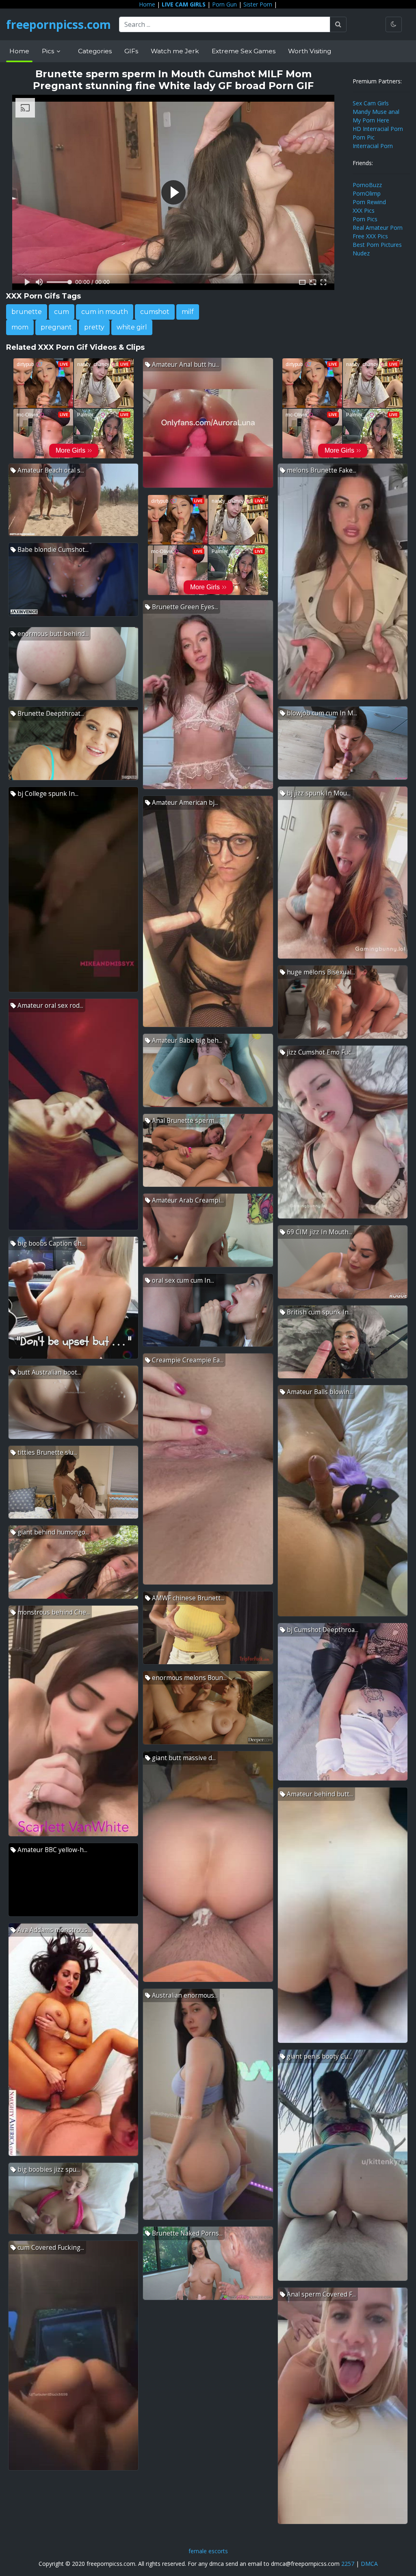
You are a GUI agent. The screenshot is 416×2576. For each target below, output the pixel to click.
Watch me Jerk (175, 51)
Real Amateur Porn (378, 228)
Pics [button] (49, 51)
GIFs (131, 51)
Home (147, 4)
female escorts (208, 2551)
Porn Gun (224, 4)
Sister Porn (258, 4)
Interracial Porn (373, 146)
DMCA (369, 2564)
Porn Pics (365, 219)
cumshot (155, 312)
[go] (338, 24)
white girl (132, 327)
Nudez (361, 253)
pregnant (56, 327)
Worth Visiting (310, 51)
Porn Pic (364, 137)
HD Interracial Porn (378, 129)
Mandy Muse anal (376, 112)
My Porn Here (371, 120)
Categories (95, 51)
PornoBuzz (367, 185)
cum (62, 312)
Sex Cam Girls (371, 103)
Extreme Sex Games (244, 51)
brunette (27, 312)
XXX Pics (364, 210)
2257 (348, 2564)
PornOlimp (367, 193)
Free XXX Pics (370, 236)
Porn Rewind (369, 202)
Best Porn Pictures (377, 245)
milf (188, 312)
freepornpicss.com (58, 24)
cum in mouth (105, 312)
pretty (94, 327)
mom (20, 327)
